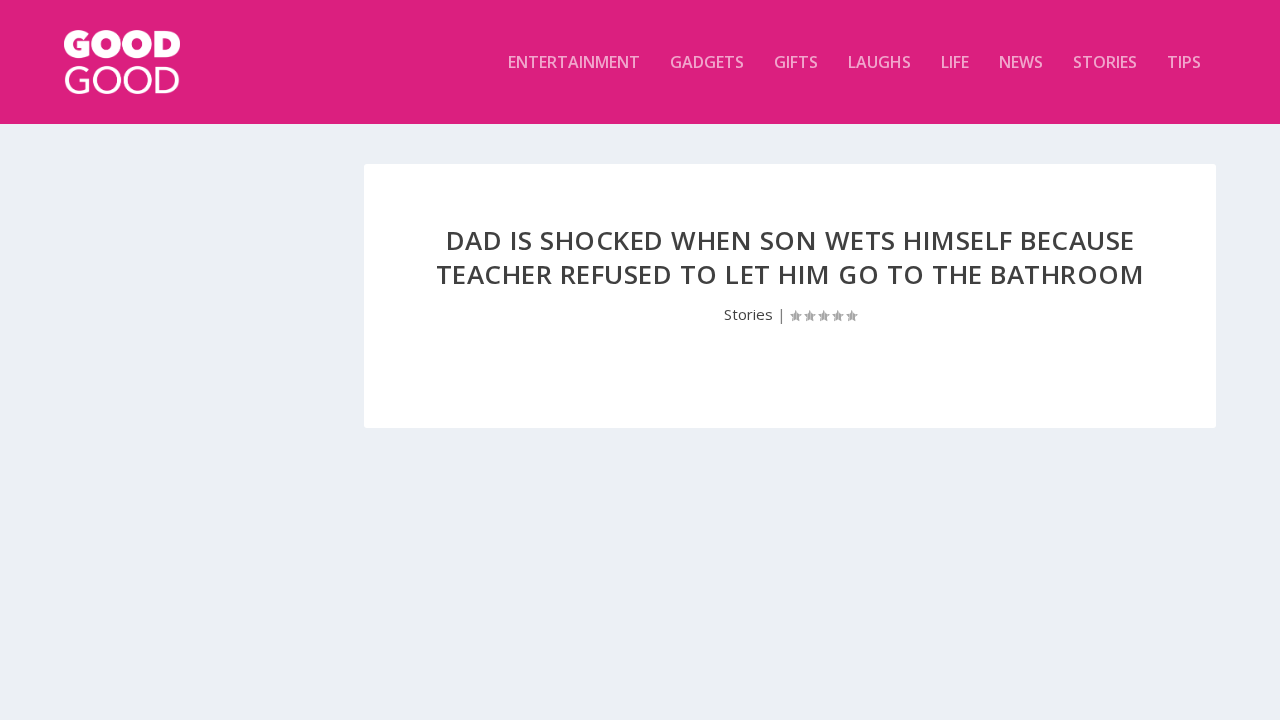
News (1021, 63)
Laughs (879, 63)
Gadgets (707, 63)
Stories (1105, 63)
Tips (1184, 63)
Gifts (796, 63)
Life (955, 63)
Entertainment (574, 63)
